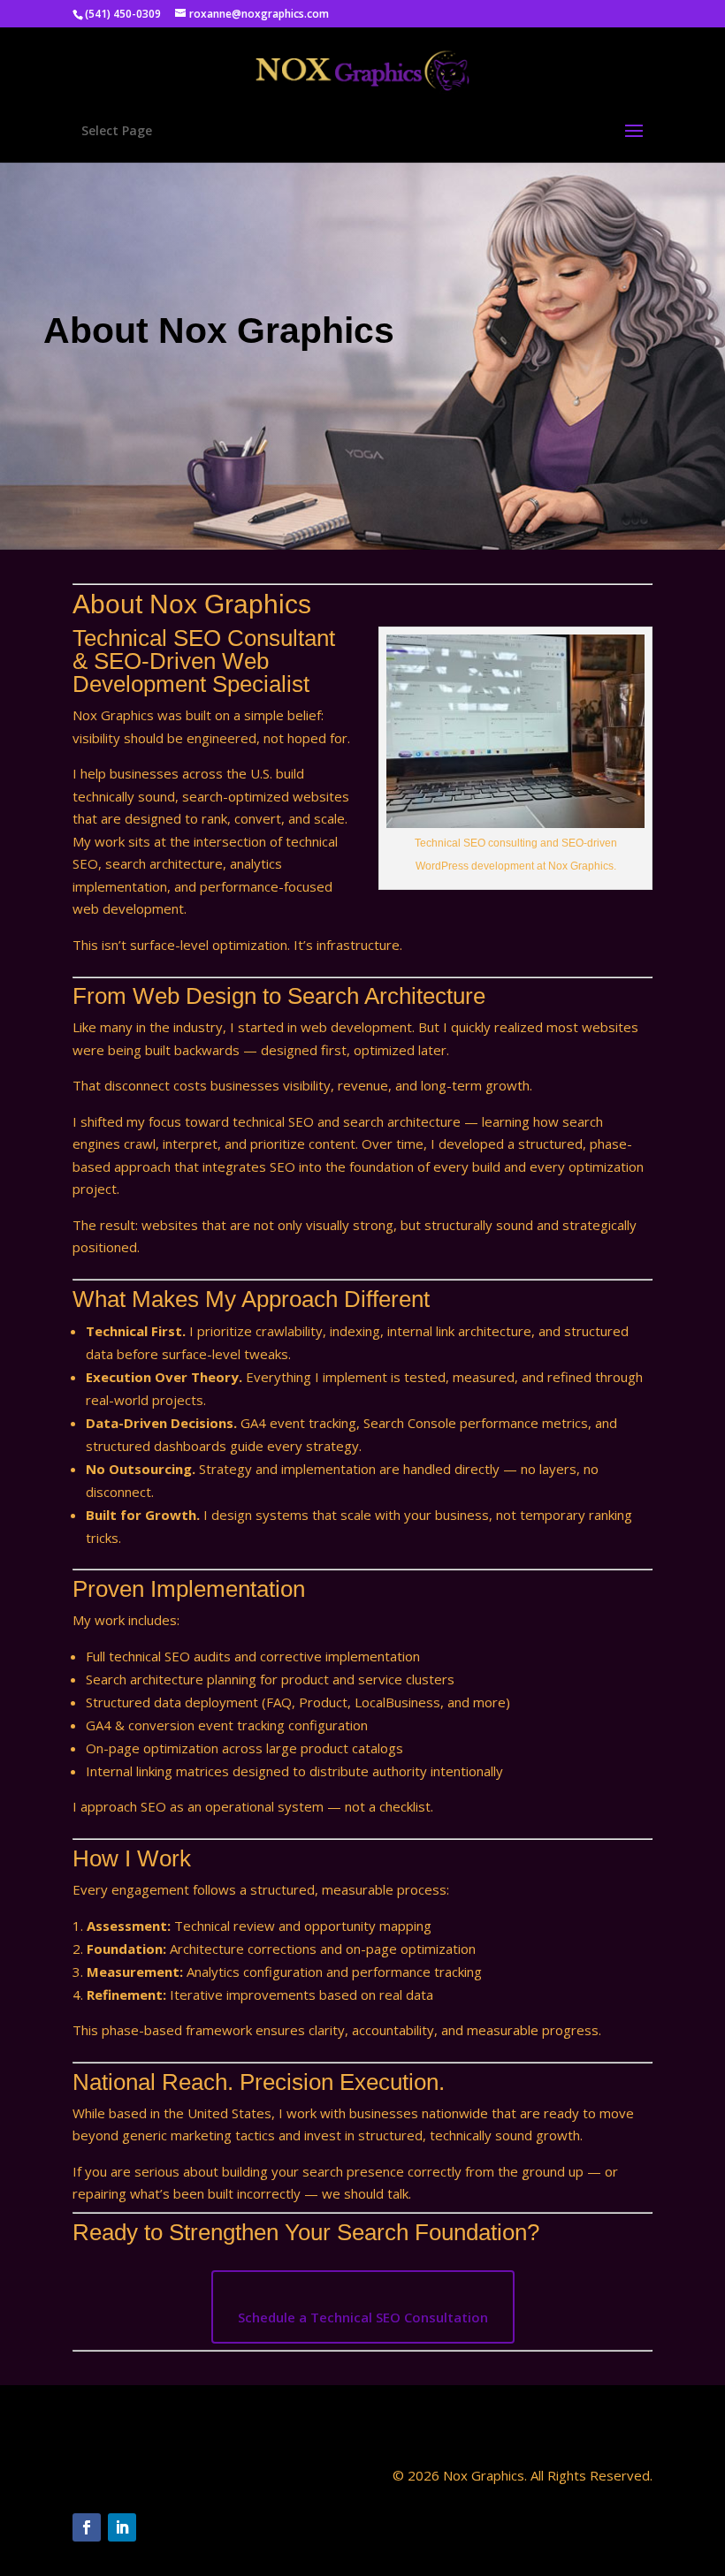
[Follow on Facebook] (87, 2527)
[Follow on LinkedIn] (122, 2527)
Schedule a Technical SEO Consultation (363, 2317)
